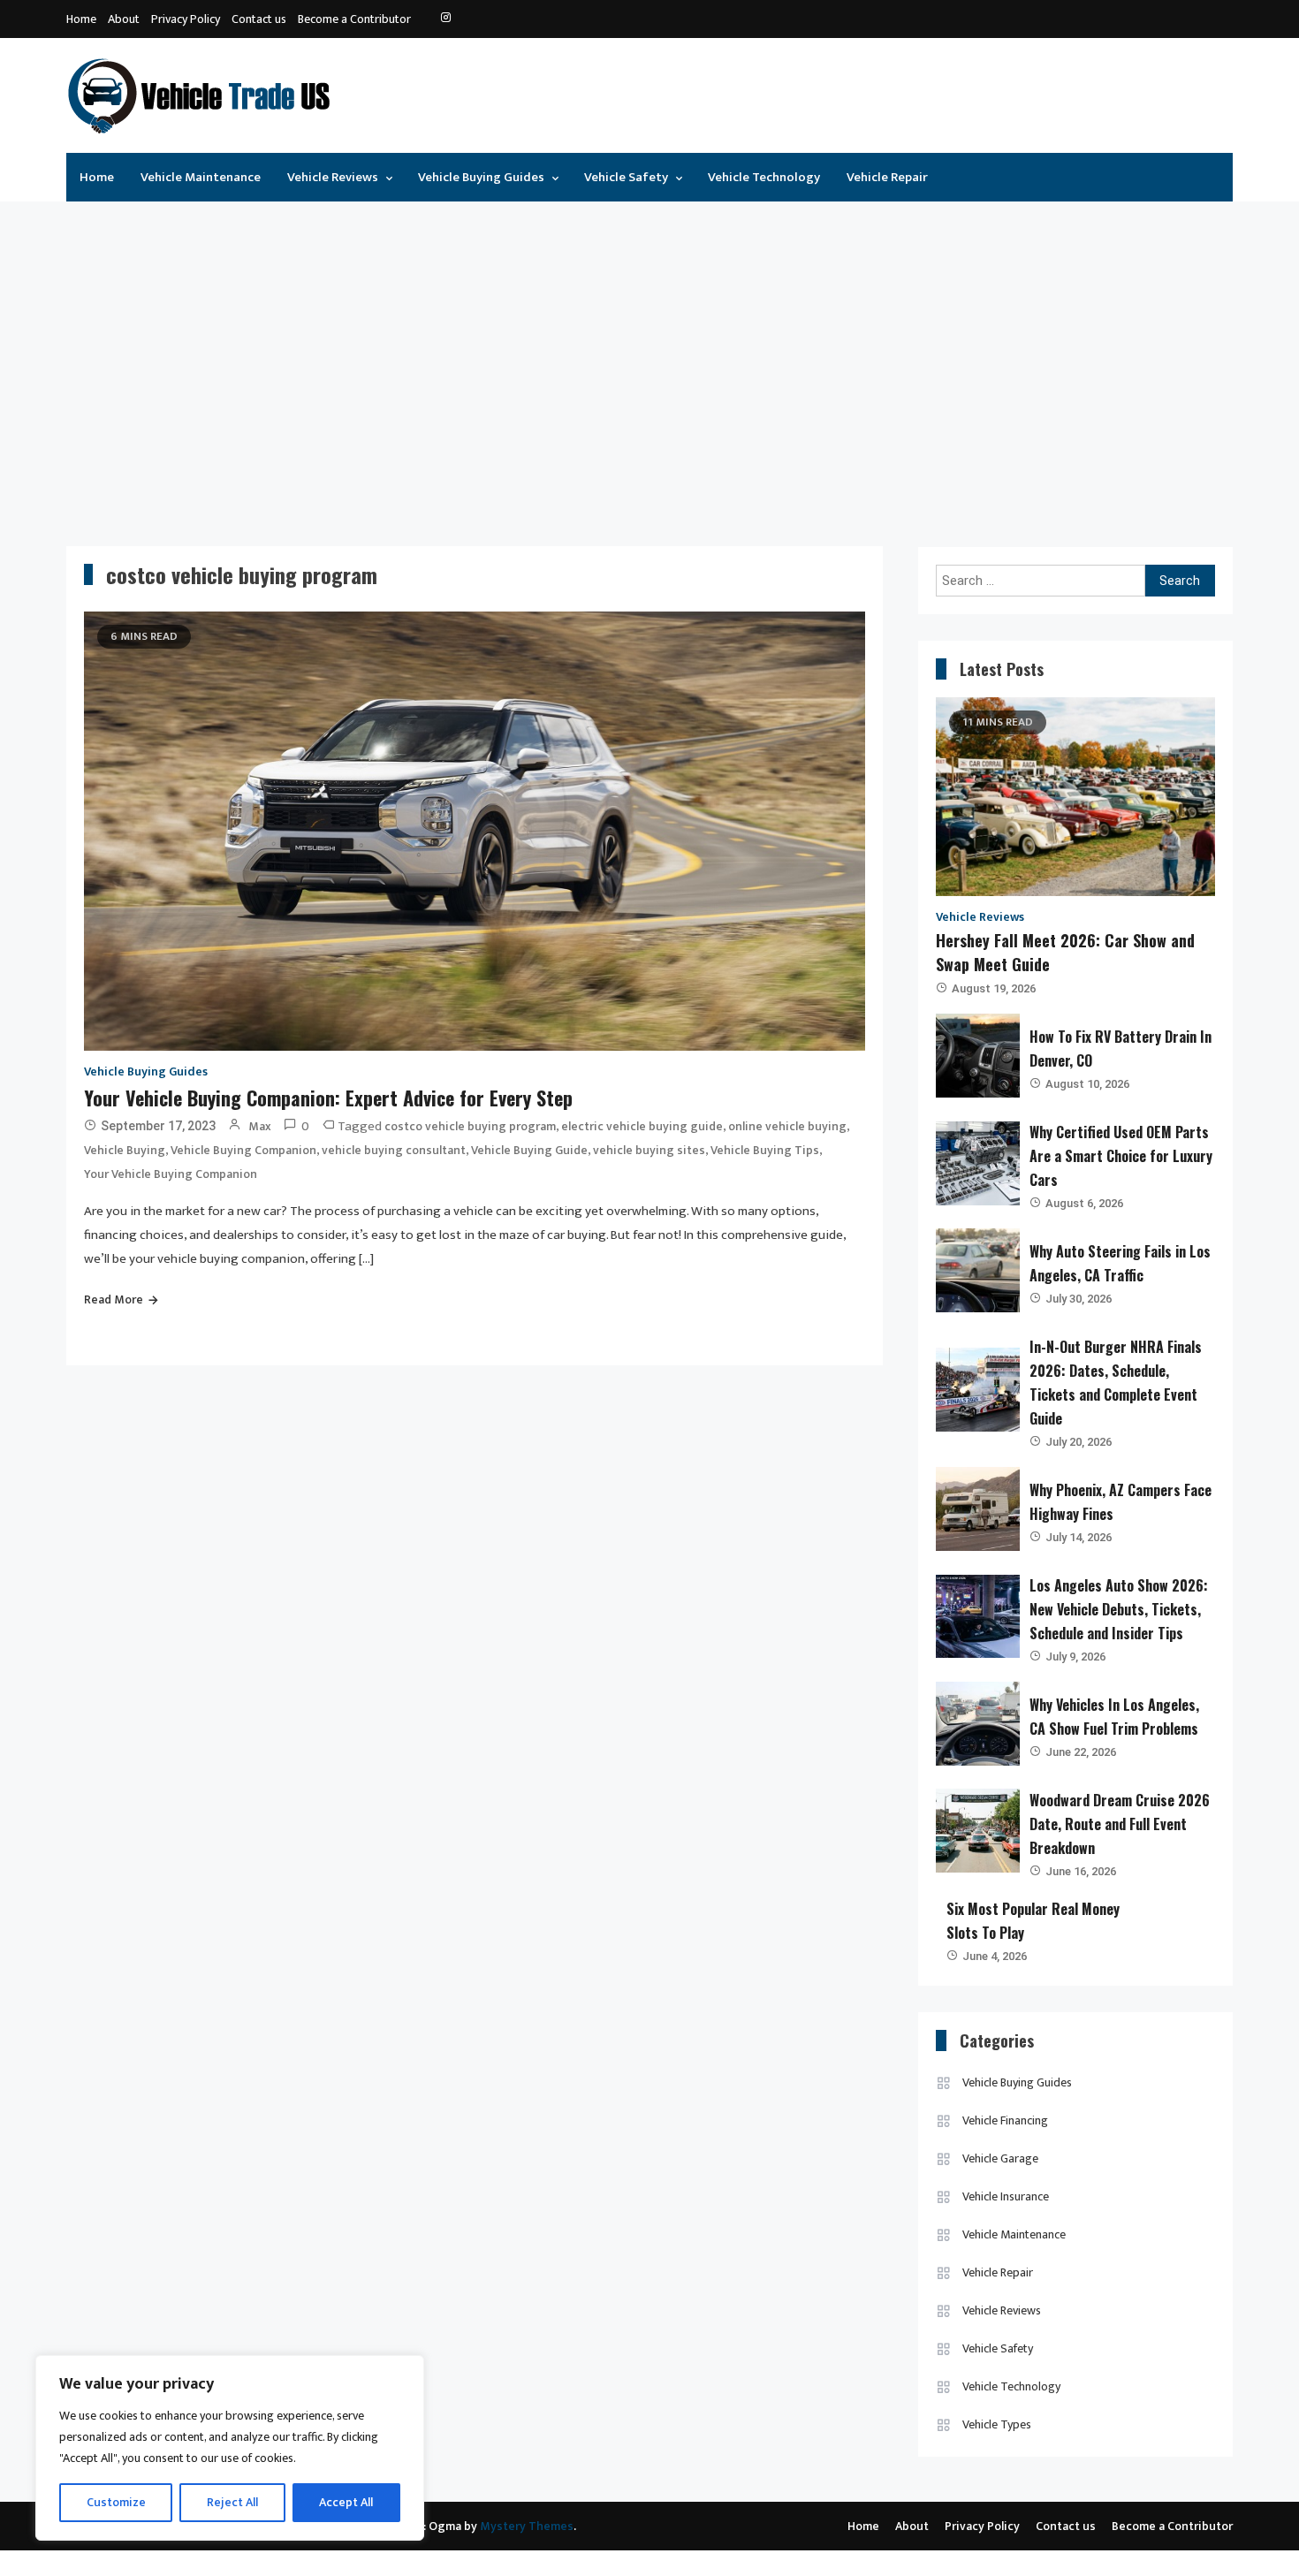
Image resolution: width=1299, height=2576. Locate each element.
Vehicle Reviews (333, 177)
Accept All (346, 2502)
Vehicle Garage (1000, 2158)
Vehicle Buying (125, 1150)
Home (81, 19)
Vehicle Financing (1005, 2120)
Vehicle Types (997, 2424)
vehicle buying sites (649, 1150)
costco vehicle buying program (470, 1126)
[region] (230, 2448)
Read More (114, 1299)
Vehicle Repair (887, 177)
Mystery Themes (527, 2526)
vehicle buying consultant (394, 1150)
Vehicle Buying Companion (243, 1150)
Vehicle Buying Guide (529, 1150)
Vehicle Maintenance (201, 177)
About (124, 19)
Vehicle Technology (764, 177)
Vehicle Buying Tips (765, 1150)
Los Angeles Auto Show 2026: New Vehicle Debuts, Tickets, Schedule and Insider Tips (1119, 1609)
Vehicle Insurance (1006, 2196)
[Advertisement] (649, 361)
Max (260, 1126)
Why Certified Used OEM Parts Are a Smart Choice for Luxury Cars (1121, 1156)
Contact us (259, 19)
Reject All (232, 2502)
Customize (116, 2502)
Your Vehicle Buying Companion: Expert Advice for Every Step (328, 1098)
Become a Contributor (354, 19)
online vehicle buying (787, 1126)
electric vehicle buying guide (642, 1126)
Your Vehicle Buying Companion (171, 1174)
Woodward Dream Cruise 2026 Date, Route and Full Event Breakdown (1120, 1824)
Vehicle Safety (626, 177)
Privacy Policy (186, 19)
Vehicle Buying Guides (481, 177)
